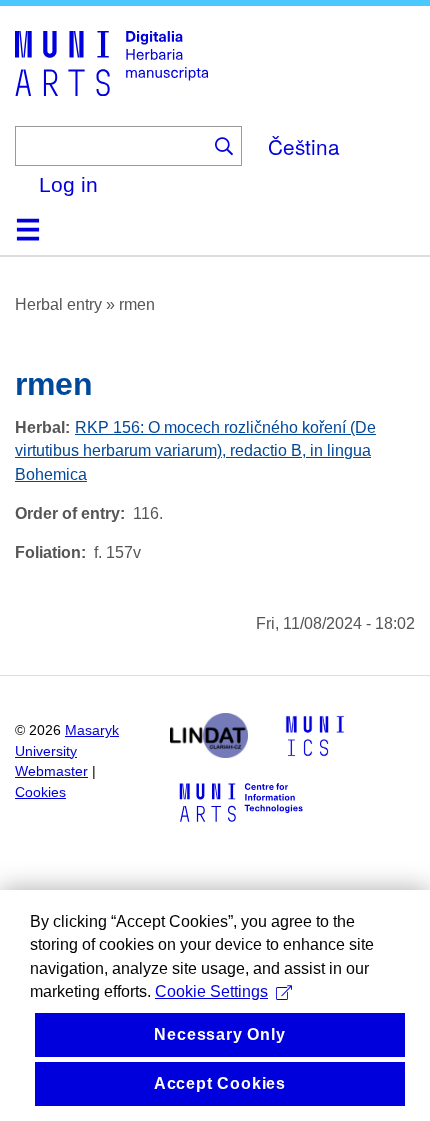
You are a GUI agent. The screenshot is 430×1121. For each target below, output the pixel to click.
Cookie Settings (211, 991)
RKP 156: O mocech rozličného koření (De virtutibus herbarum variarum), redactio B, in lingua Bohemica (195, 450)
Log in (68, 184)
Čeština (304, 146)
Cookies (40, 792)
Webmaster (51, 771)
